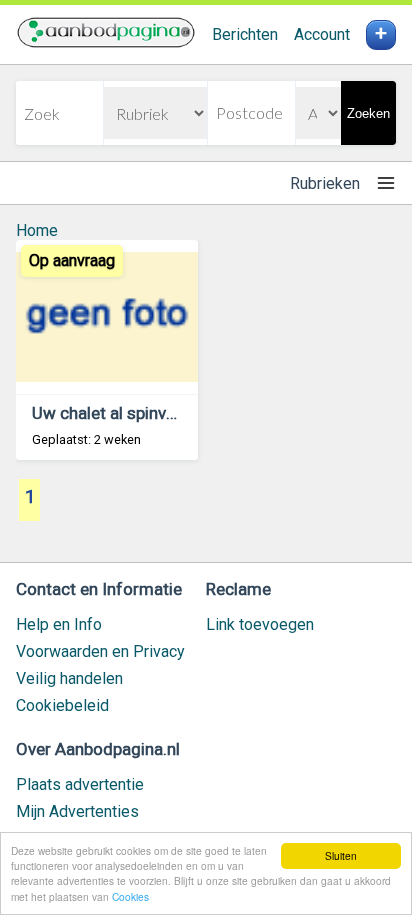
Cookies (130, 896)
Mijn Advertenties (77, 811)
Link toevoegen (260, 624)
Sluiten (341, 855)
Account (322, 34)
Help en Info (59, 624)
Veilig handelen (69, 678)
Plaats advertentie (80, 784)
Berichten (245, 34)
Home (37, 230)
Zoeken (368, 113)
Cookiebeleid (62, 705)
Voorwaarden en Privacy (100, 651)
